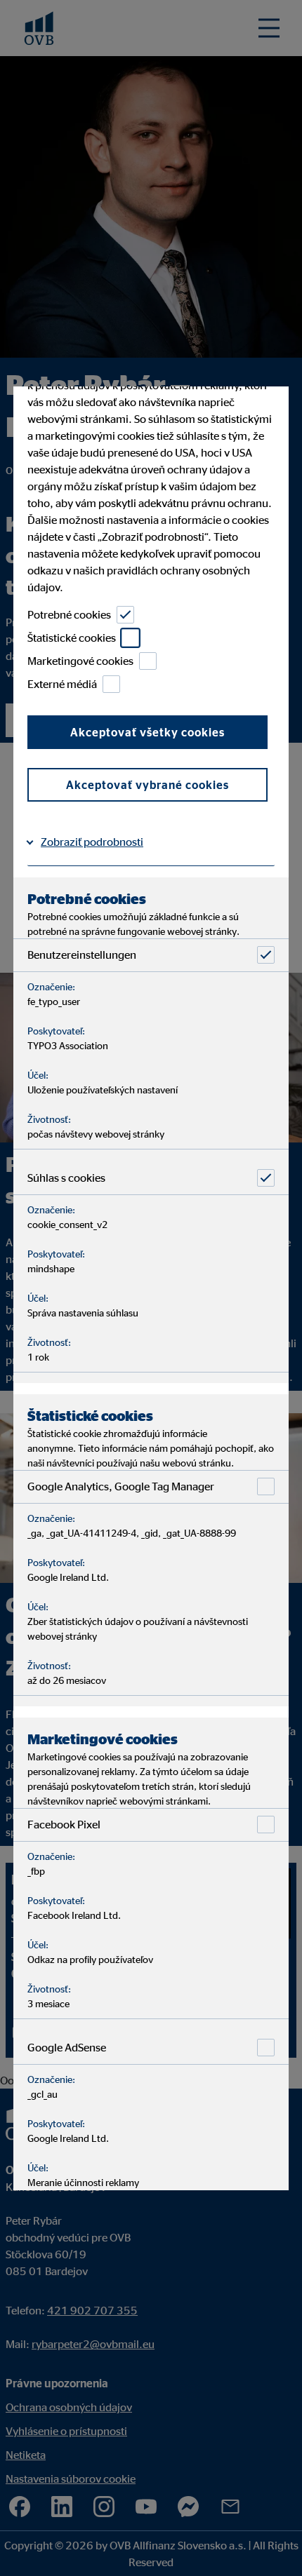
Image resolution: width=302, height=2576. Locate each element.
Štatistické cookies (72, 638)
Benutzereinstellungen (82, 955)
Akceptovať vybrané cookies (147, 785)
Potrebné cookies (69, 615)
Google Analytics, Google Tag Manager (121, 1487)
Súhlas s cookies (66, 1178)
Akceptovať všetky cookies (147, 732)
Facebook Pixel (64, 1825)
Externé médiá (62, 685)
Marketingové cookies (80, 661)
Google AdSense (67, 2048)
